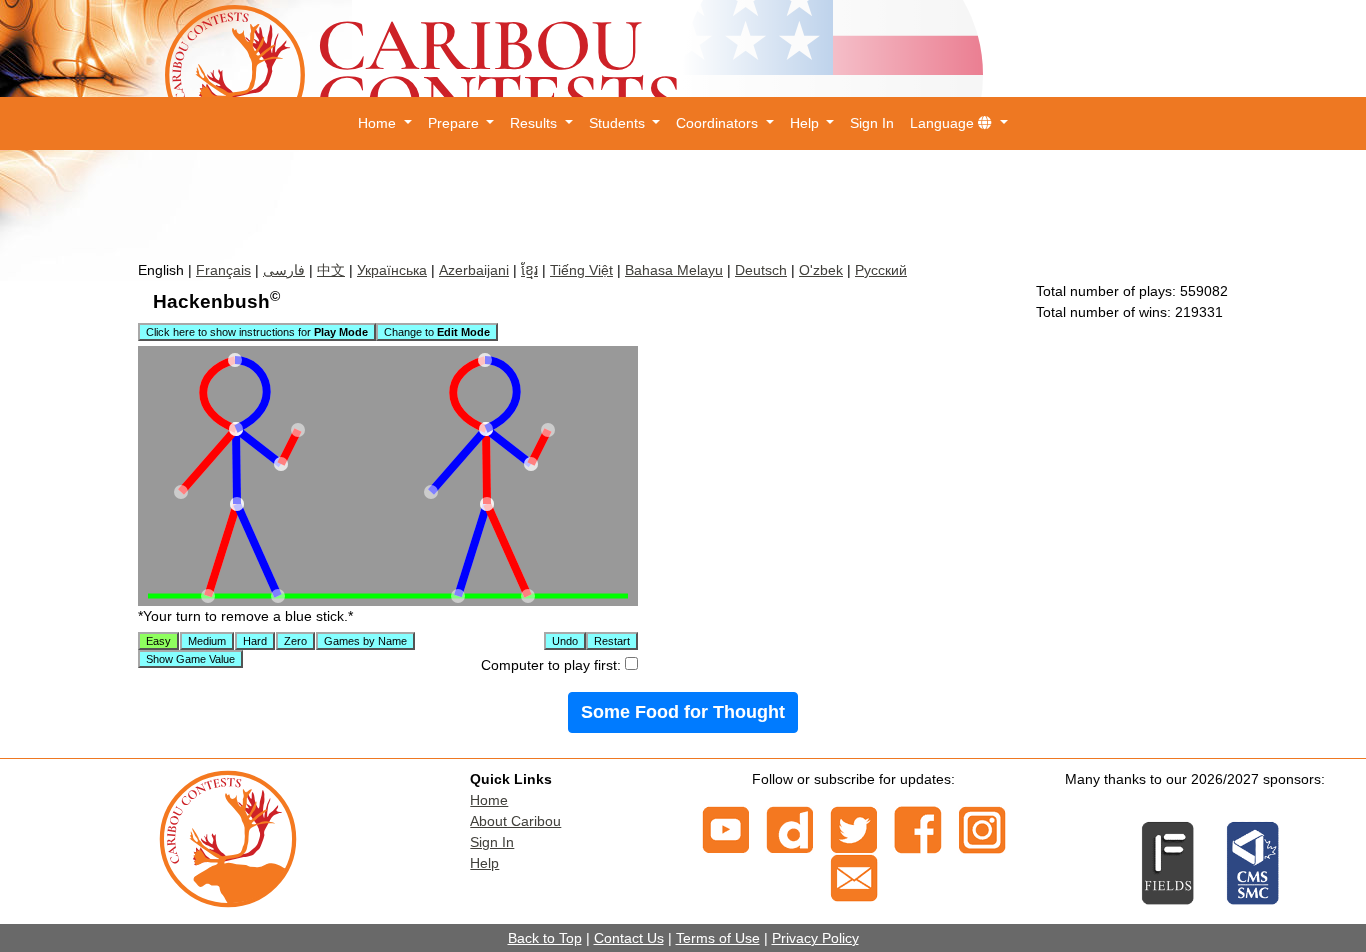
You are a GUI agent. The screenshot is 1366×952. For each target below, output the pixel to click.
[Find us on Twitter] (854, 829)
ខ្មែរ (529, 270)
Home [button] (379, 123)
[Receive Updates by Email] (854, 877)
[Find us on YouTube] (726, 829)
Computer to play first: (553, 665)
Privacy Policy (815, 938)
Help (484, 863)
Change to (437, 332)
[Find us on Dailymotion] (790, 829)
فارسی (284, 270)
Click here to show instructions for (257, 332)
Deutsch (761, 270)
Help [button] (806, 123)
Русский (881, 270)
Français (223, 270)
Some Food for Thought (683, 712)
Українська (392, 270)
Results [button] (535, 123)
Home (489, 800)
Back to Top (545, 938)
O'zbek (821, 270)
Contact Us (629, 938)
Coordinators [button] (719, 123)
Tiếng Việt (581, 270)
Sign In (872, 123)
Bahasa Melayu (674, 270)
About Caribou (515, 821)
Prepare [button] (455, 123)
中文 (331, 270)
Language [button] (944, 123)
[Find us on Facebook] (918, 829)
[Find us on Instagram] (982, 829)
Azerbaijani (474, 270)
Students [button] (619, 123)
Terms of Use (718, 938)
